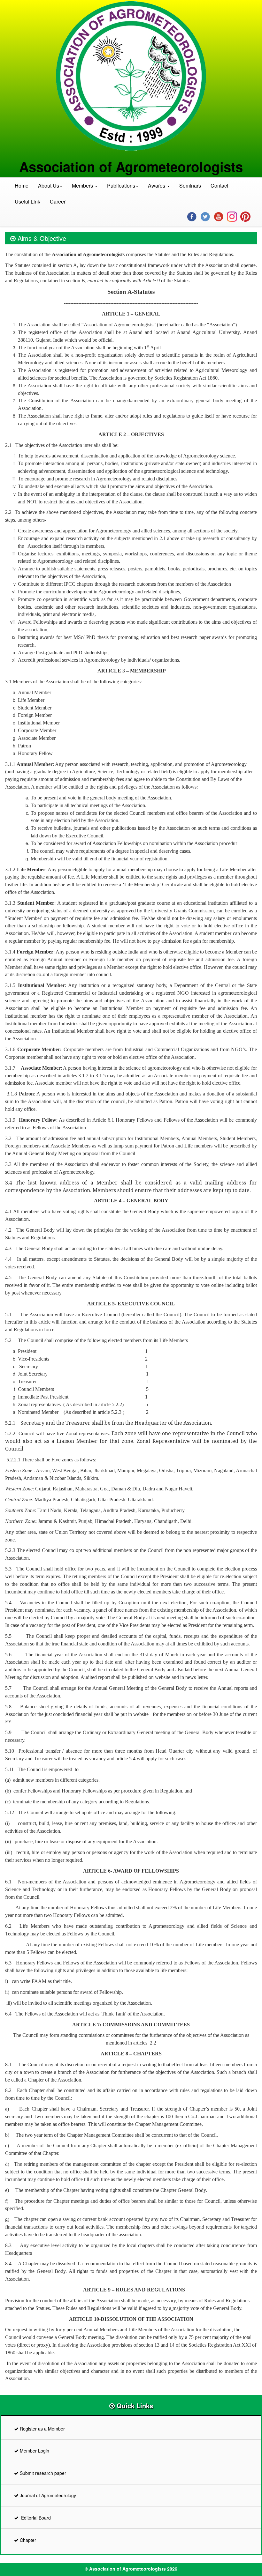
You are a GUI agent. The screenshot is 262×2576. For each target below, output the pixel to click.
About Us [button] (49, 186)
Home (22, 186)
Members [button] (83, 186)
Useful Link (27, 201)
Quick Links (134, 2405)
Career (58, 201)
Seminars (190, 186)
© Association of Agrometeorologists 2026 (131, 2569)
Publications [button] (121, 186)
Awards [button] (157, 186)
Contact (219, 186)
